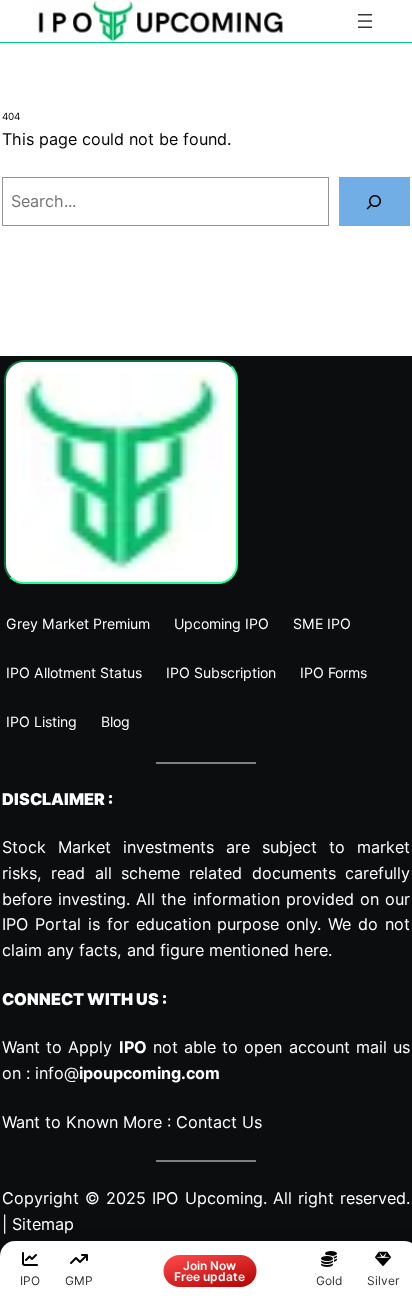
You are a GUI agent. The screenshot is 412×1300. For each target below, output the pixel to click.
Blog (115, 721)
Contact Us (219, 1122)
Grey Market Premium (78, 623)
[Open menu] (365, 21)
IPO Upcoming (207, 1198)
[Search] (374, 202)
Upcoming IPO (221, 623)
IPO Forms (333, 672)
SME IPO (322, 623)
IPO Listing (41, 721)
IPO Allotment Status (74, 672)
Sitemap (43, 1224)
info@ (127, 1073)
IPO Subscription (221, 672)
